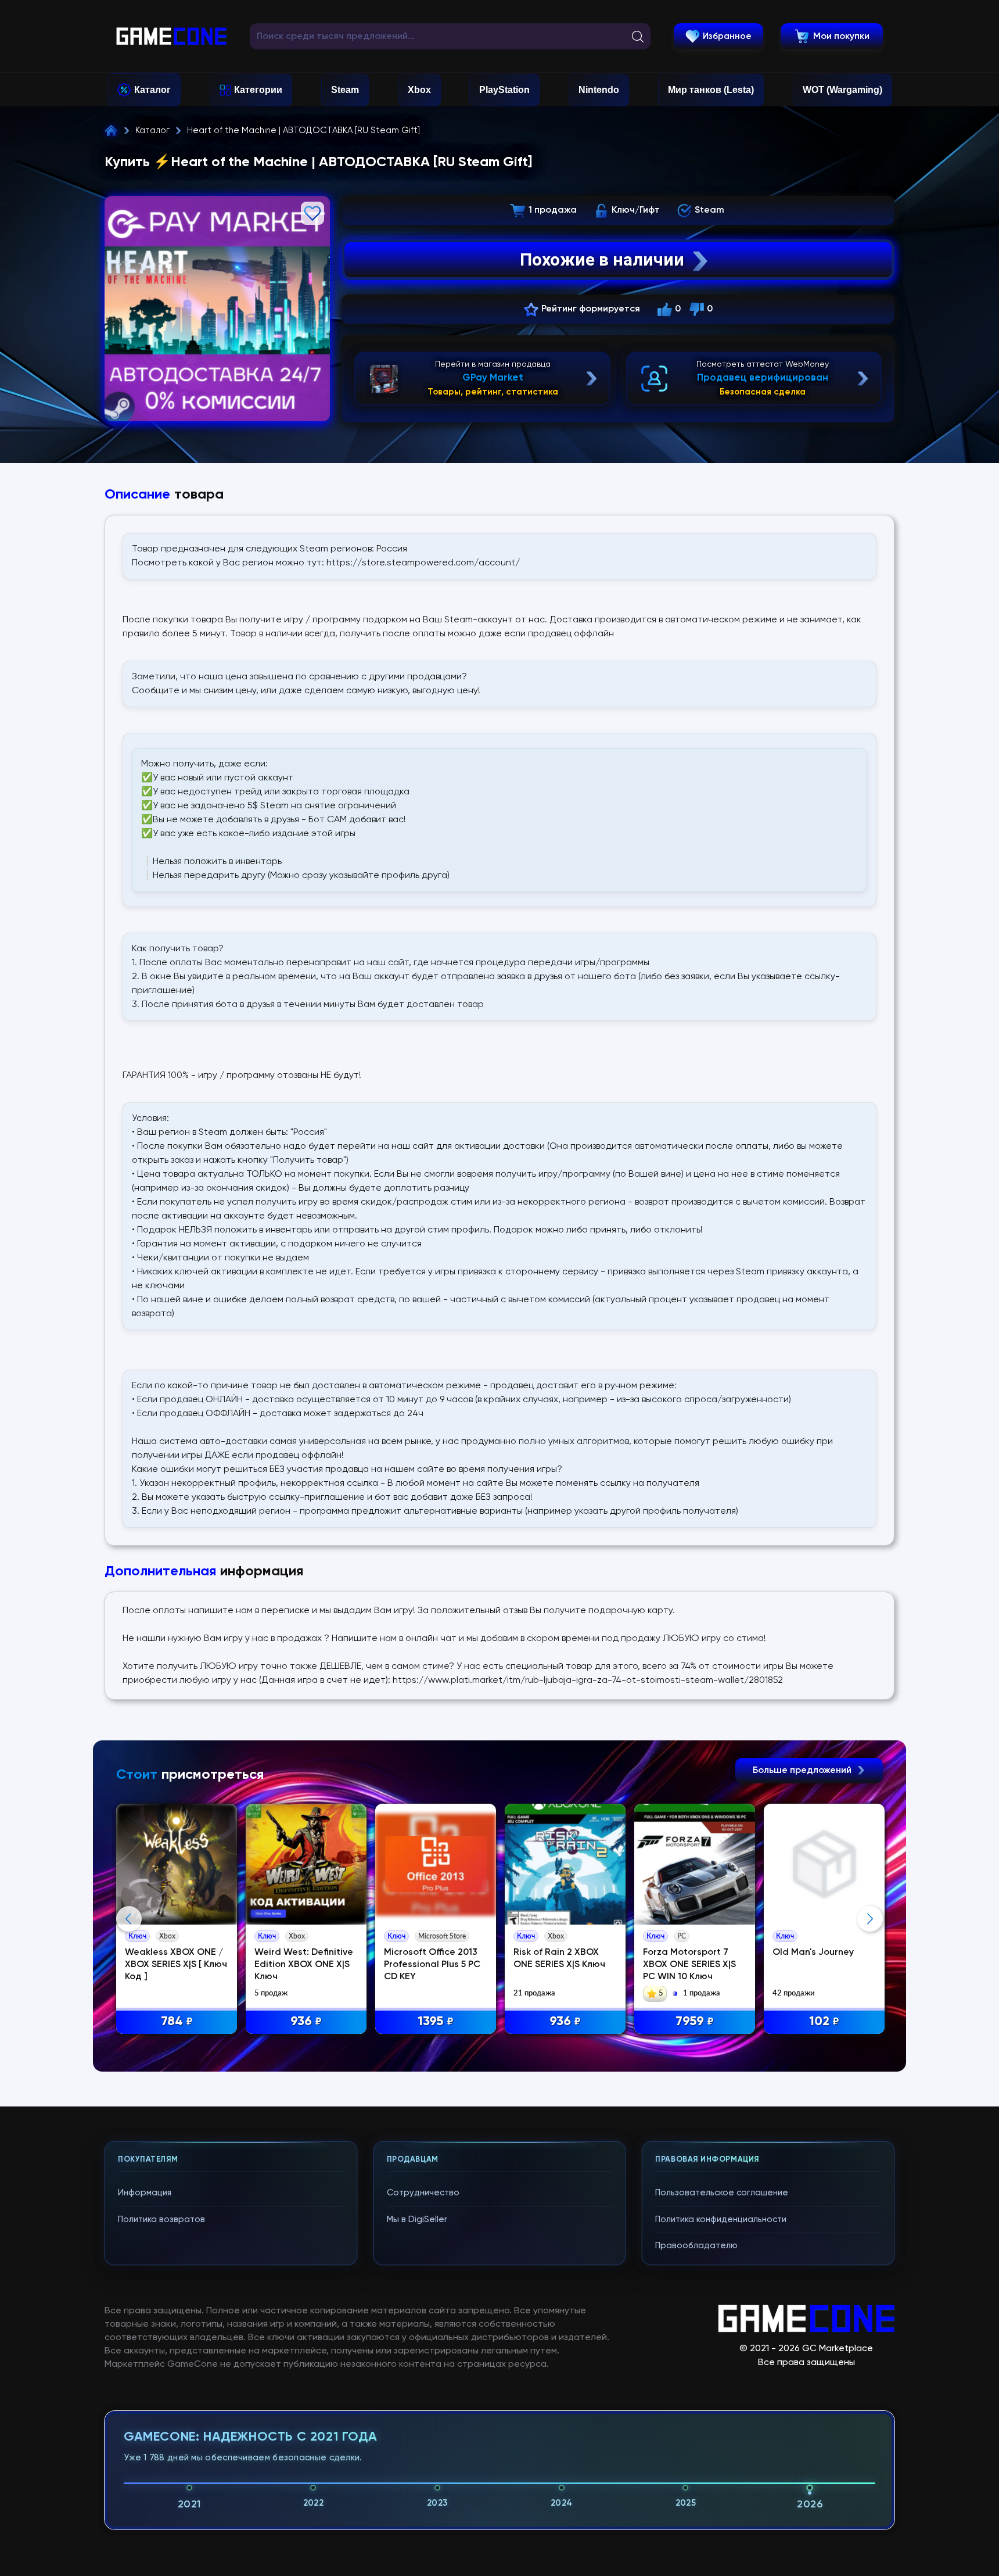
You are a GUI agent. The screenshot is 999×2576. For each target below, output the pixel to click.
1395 (436, 2022)
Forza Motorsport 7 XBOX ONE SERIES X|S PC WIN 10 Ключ (689, 1965)
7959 (695, 2022)
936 (306, 2022)
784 (177, 2022)
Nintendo (599, 90)
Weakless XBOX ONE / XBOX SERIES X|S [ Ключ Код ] (176, 1965)
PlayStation (504, 90)
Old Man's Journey (813, 1952)
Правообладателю (696, 2246)
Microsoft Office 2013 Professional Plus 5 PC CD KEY (432, 1965)
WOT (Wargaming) (842, 90)
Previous (129, 1919)
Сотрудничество (423, 2193)
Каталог (152, 90)
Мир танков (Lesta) (711, 90)
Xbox (419, 90)
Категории (258, 90)
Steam (345, 90)
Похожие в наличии (602, 259)
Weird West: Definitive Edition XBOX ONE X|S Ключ (304, 1965)
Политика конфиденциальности (721, 2219)
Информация (145, 2193)
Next (870, 1919)
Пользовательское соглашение (722, 2193)
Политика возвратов (161, 2219)
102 (824, 2022)
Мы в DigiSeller (417, 2219)
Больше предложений (803, 1771)
